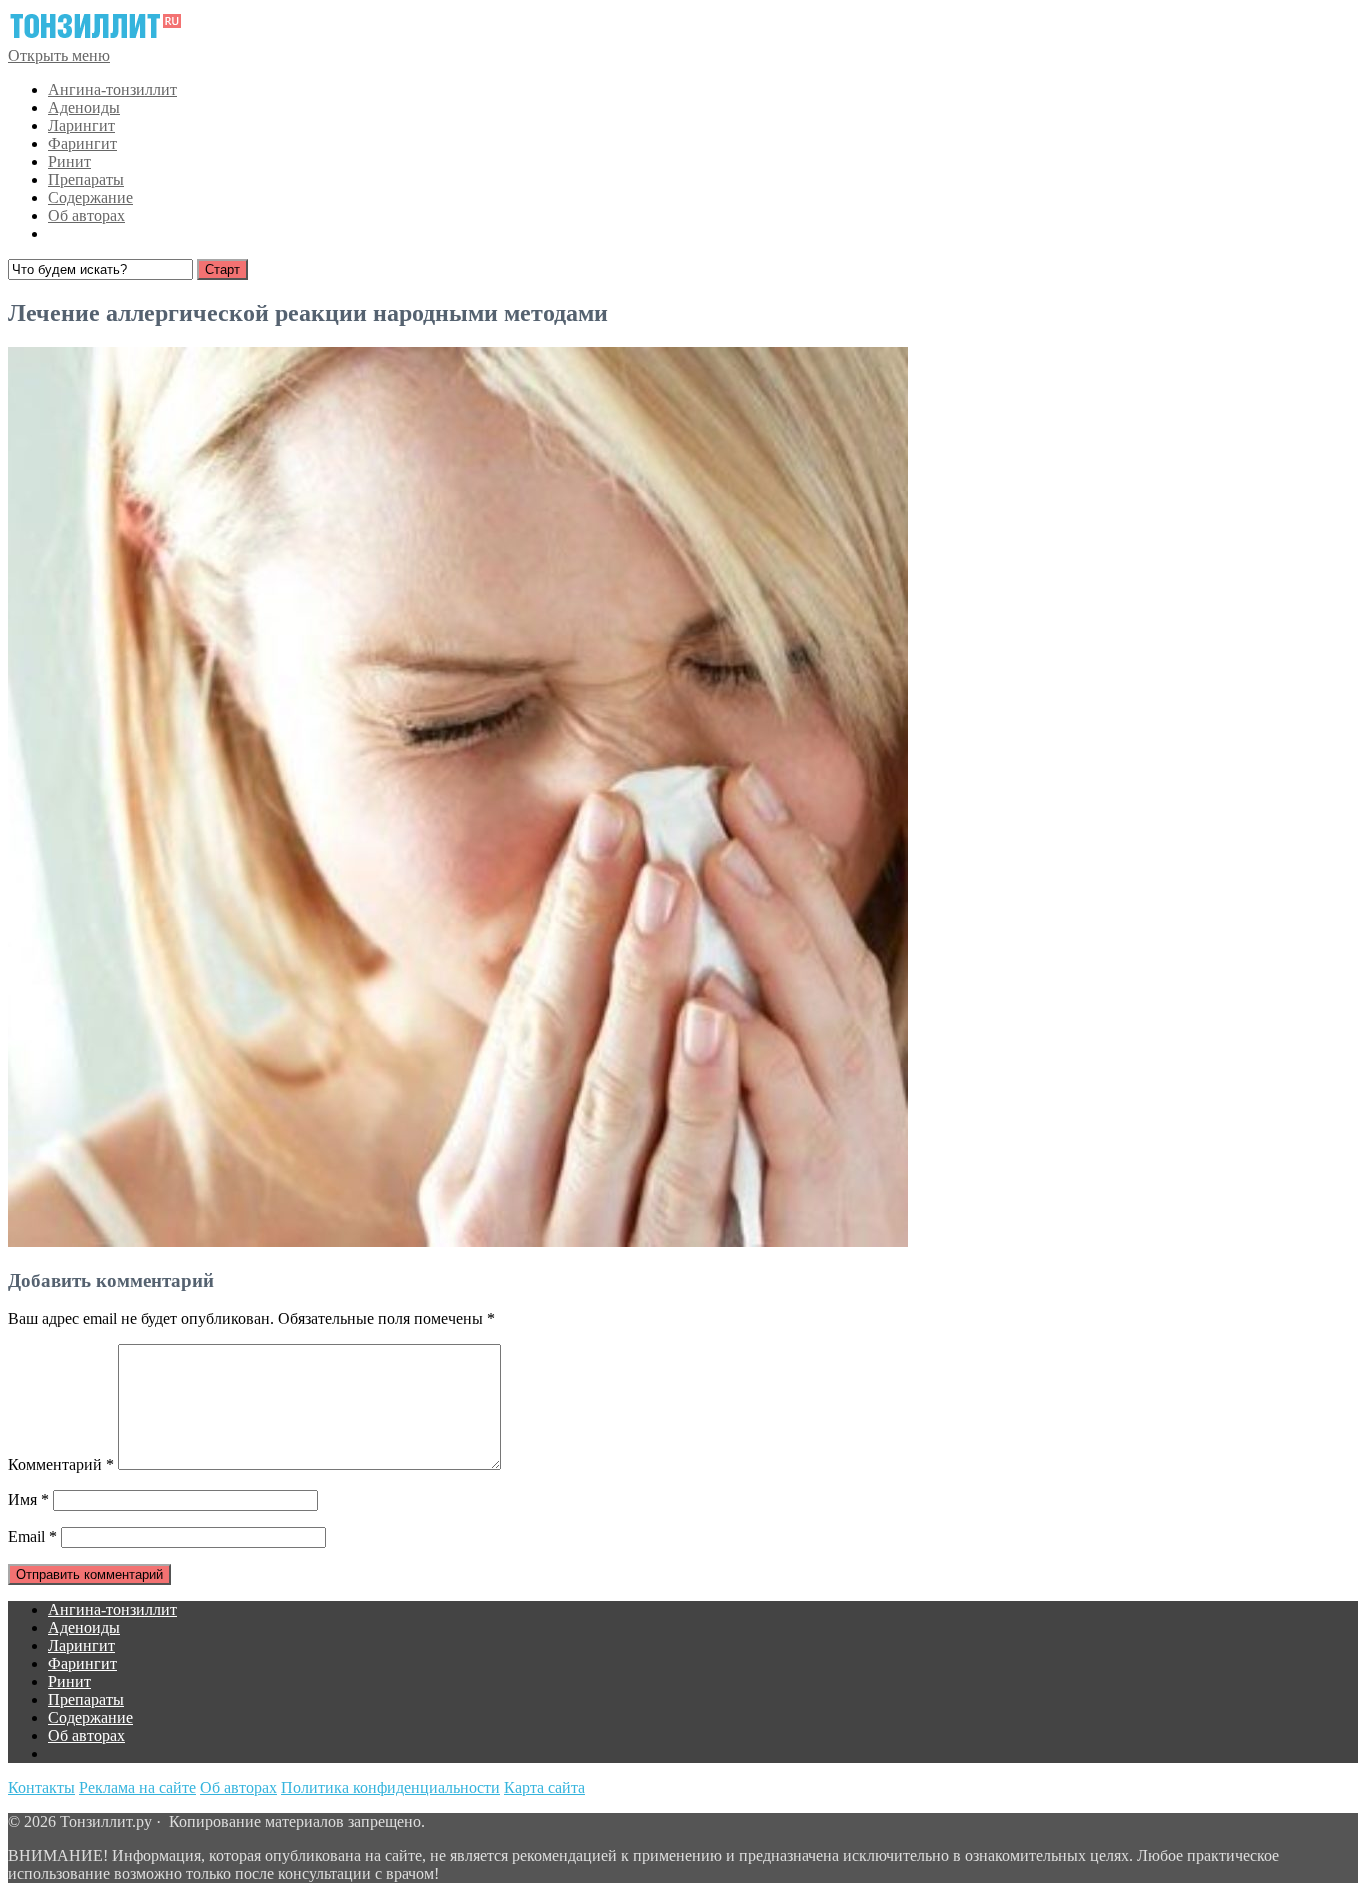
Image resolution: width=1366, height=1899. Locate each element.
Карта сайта (544, 1787)
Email (32, 1536)
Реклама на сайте (137, 1787)
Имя (28, 1499)
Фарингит (82, 143)
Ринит (69, 161)
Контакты (41, 1787)
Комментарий (61, 1464)
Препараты (86, 179)
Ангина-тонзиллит (112, 89)
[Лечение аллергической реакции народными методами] (458, 1241)
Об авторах (86, 215)
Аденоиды (84, 107)
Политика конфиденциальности (390, 1787)
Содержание (90, 197)
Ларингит (81, 125)
